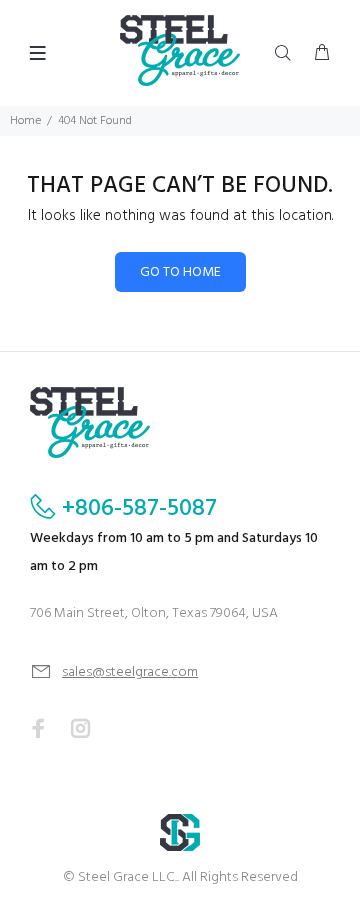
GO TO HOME (180, 272)
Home (25, 121)
